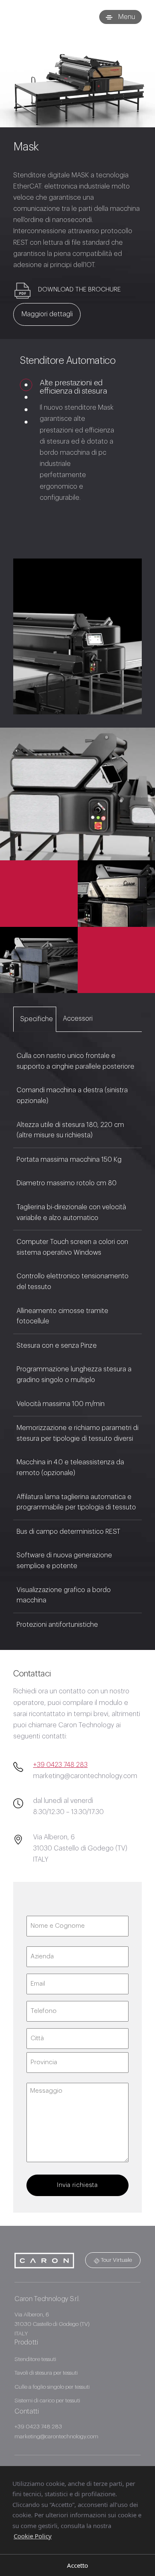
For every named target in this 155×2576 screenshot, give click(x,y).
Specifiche (37, 1019)
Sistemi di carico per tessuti (47, 2401)
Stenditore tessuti (35, 2359)
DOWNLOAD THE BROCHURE (79, 290)
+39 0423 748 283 (60, 1765)
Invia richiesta (77, 2185)
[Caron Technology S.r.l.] (44, 17)
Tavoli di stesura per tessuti (46, 2373)
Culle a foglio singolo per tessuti (52, 2387)
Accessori (78, 1019)
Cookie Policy (33, 2536)
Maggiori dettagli (47, 314)
